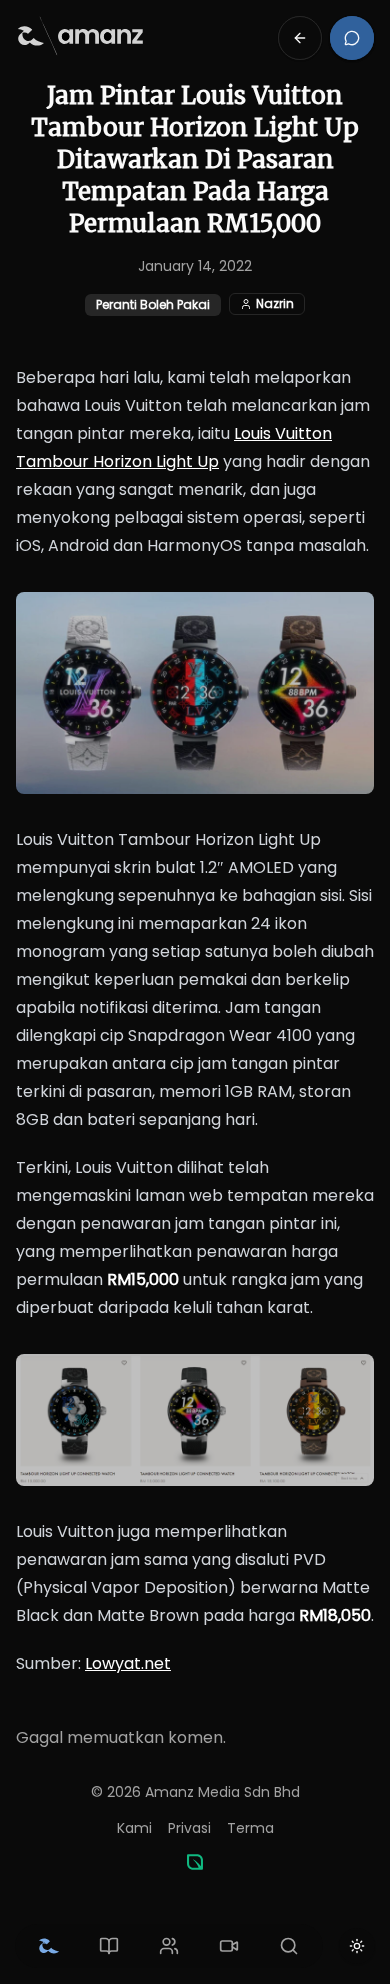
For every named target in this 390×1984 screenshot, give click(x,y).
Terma (250, 1828)
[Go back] (300, 38)
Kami (134, 1828)
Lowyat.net (128, 1663)
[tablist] (169, 1946)
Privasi (189, 1828)
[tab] (49, 1946)
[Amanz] (195, 1862)
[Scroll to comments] (352, 38)
